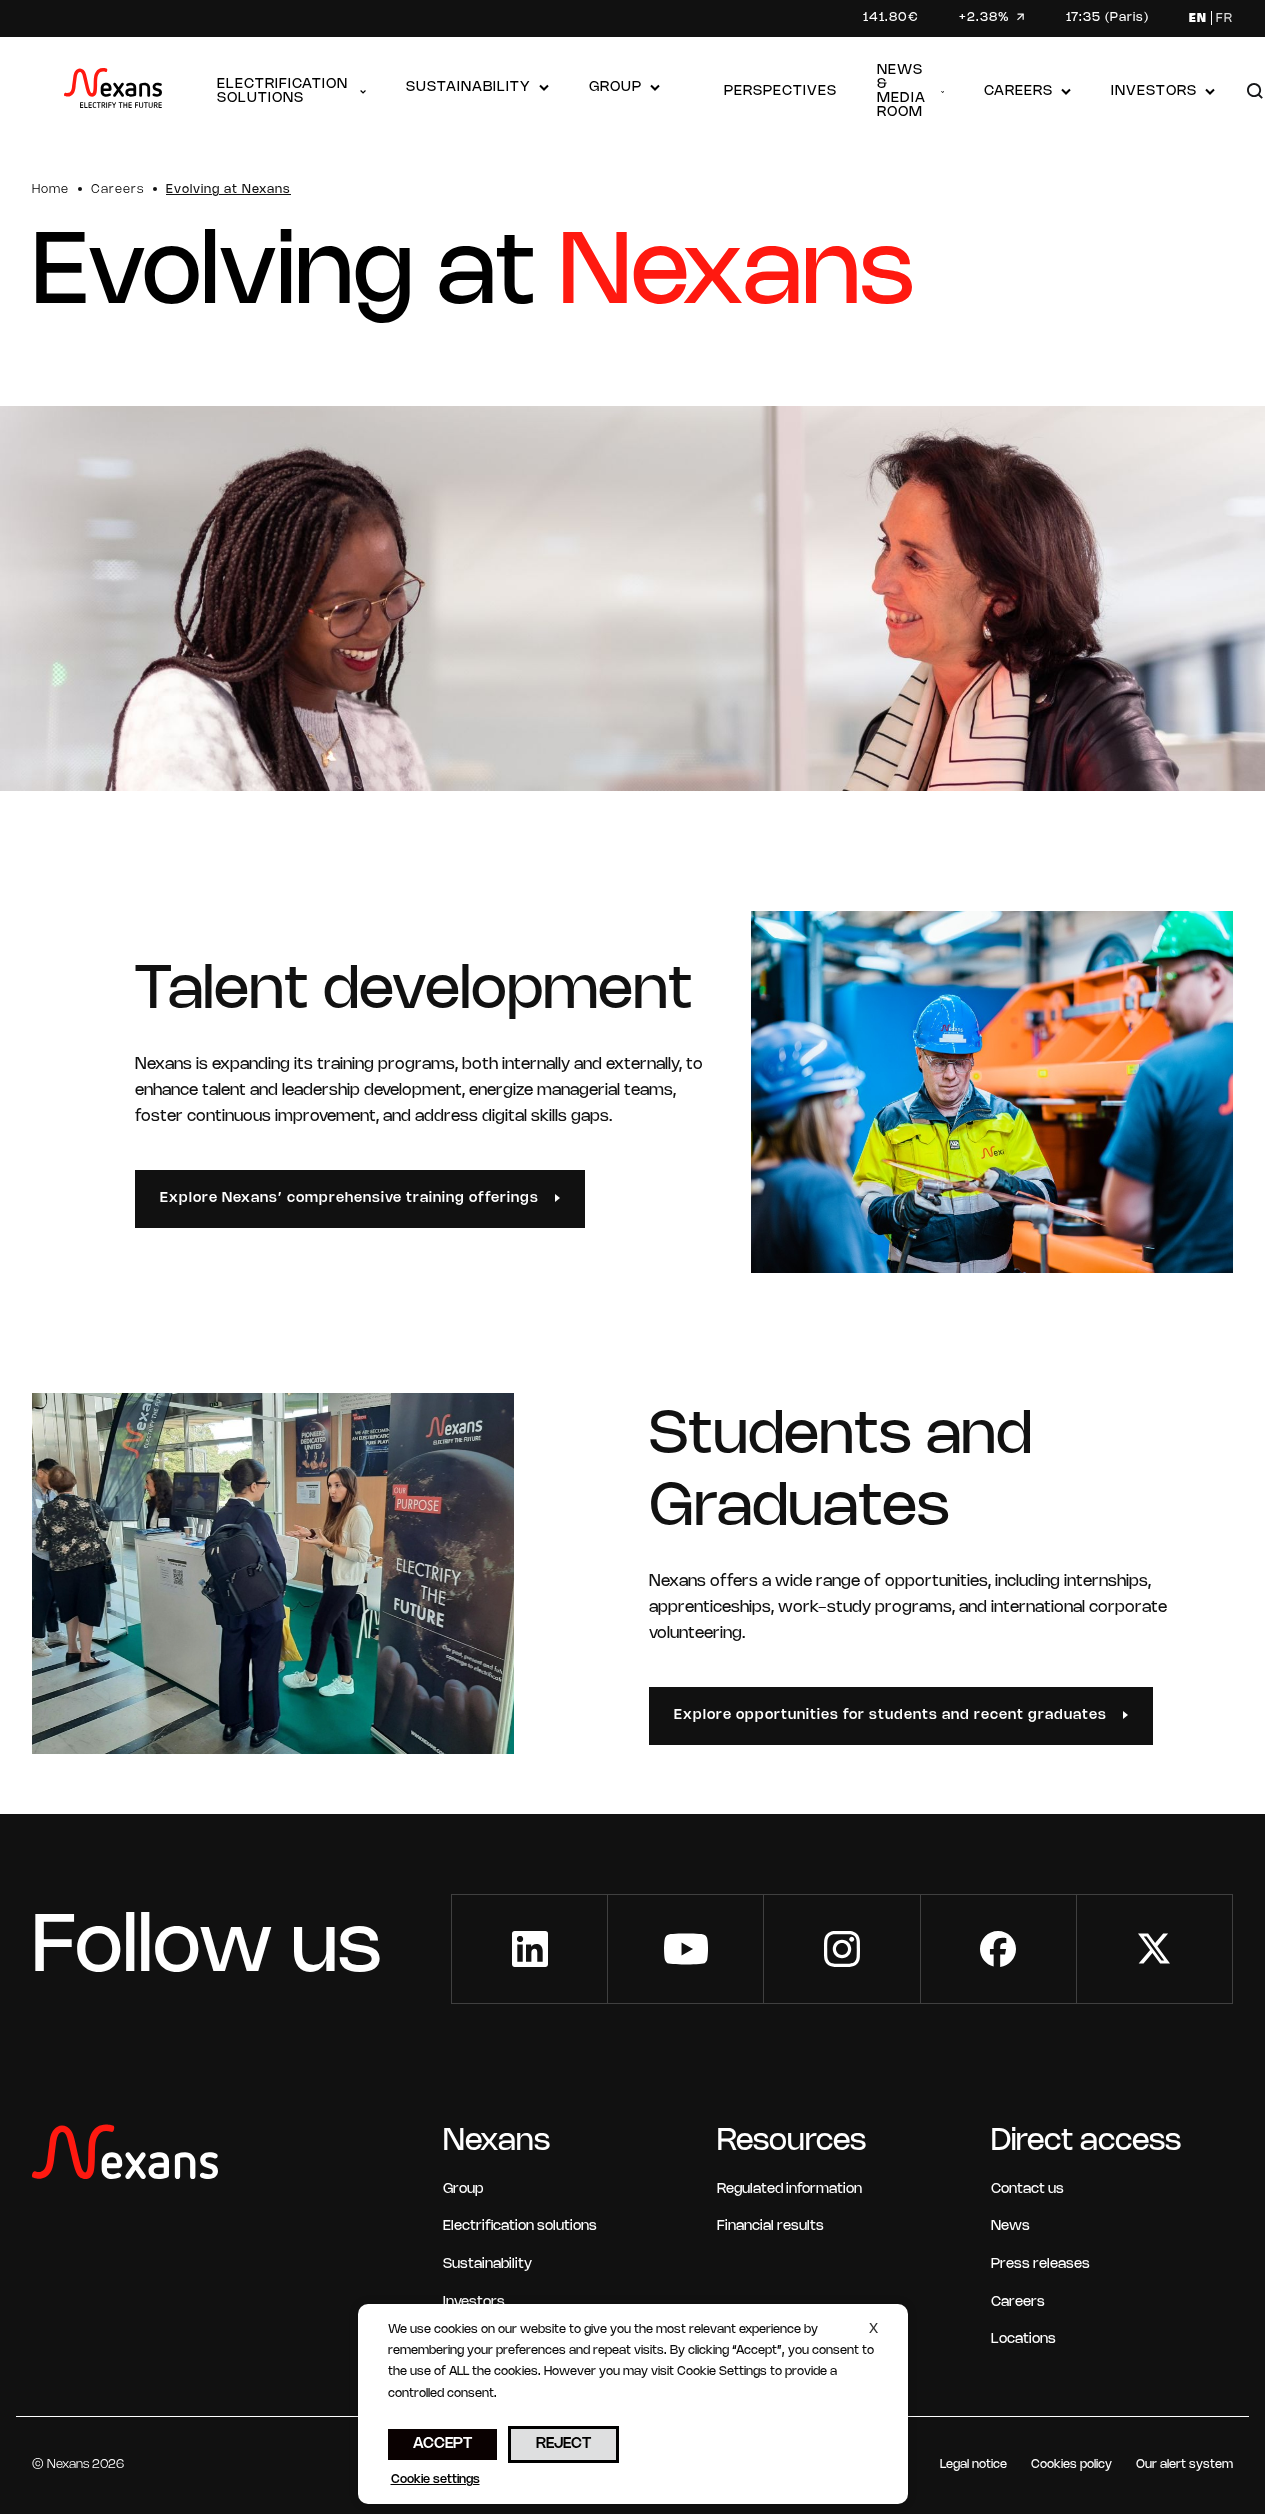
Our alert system (1184, 2464)
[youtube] (685, 1949)
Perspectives (780, 91)
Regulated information (789, 2189)
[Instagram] (841, 1949)
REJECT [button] (563, 2444)
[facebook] (998, 1949)
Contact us (1027, 2189)
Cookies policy (1071, 2464)
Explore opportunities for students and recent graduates (890, 1715)
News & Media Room (901, 91)
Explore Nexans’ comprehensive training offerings (349, 1198)
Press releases (1040, 2264)
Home (50, 189)
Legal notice (973, 2464)
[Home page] (113, 92)
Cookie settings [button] (435, 2479)
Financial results (770, 2226)
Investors (1154, 91)
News (1010, 2226)
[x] (1154, 1949)
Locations (1023, 2339)
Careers (1018, 91)
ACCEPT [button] (442, 2444)
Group (615, 87)
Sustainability (468, 87)
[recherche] (1255, 92)
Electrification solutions (282, 91)
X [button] (873, 2329)
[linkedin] (529, 1949)
